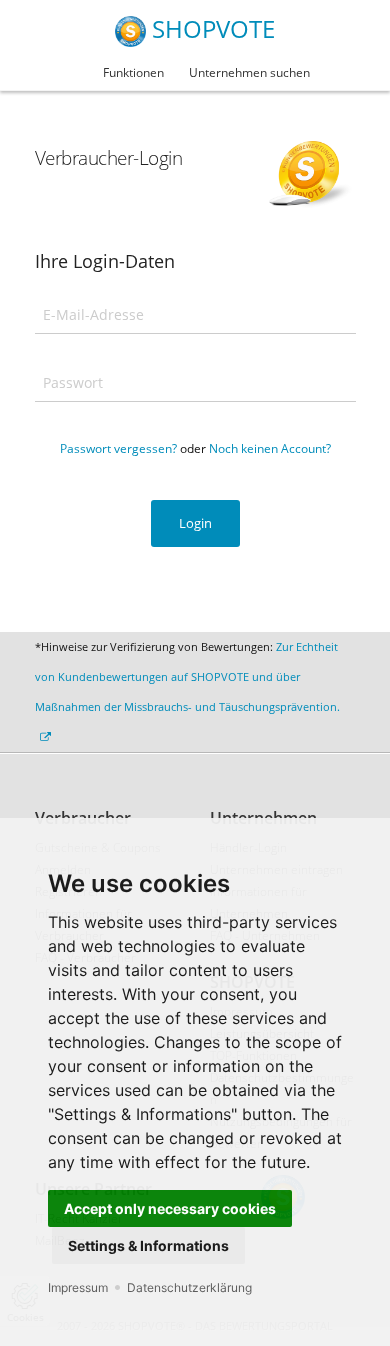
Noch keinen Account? (270, 448)
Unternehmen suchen (249, 72)
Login (195, 523)
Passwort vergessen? (118, 448)
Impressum (78, 1287)
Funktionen (133, 72)
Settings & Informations (148, 1245)
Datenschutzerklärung (189, 1287)
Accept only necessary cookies (170, 1208)
